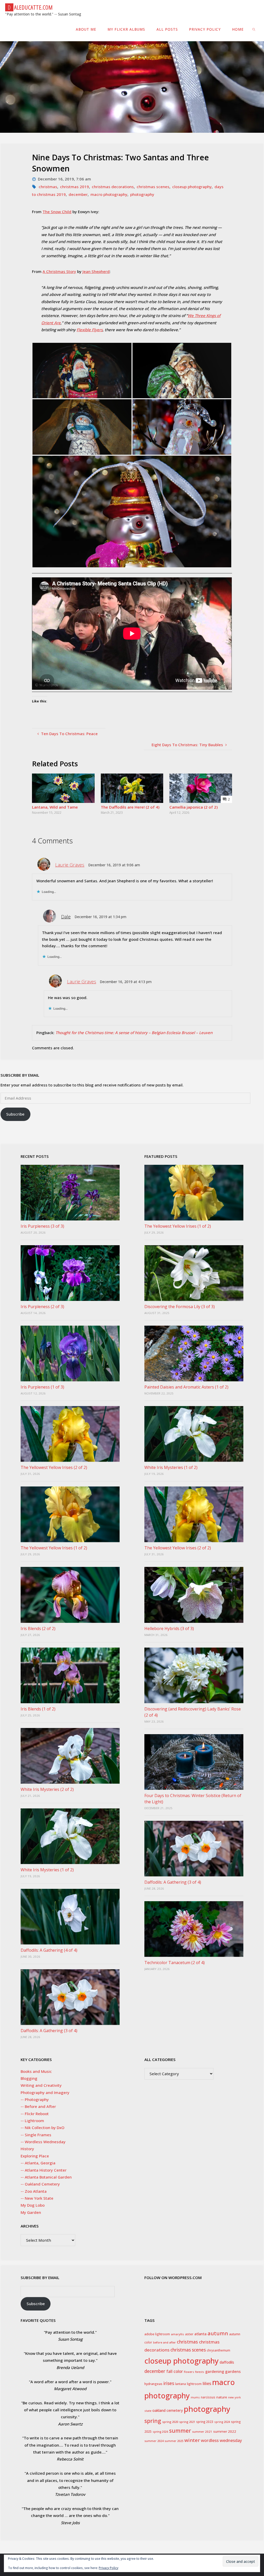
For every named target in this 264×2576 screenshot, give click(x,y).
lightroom (194, 2384)
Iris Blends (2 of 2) (38, 1628)
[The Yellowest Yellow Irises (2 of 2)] (70, 1434)
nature (222, 2397)
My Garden (31, 2212)
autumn (218, 2333)
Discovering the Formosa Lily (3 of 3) (180, 1307)
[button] (82, 371)
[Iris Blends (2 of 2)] (70, 1595)
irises (169, 2383)
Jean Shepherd (96, 271)
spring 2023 (205, 2422)
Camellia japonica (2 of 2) (193, 807)
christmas (48, 187)
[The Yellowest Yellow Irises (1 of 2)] (70, 1514)
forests (200, 2372)
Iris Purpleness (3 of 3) (42, 1226)
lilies (207, 2383)
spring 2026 (160, 2432)
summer (180, 2431)
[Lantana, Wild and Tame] (63, 788)
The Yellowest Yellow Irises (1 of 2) (54, 1548)
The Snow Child (57, 212)
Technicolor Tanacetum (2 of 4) (175, 1963)
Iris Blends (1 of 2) (38, 1709)
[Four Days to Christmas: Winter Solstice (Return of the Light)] (194, 1762)
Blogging (29, 2078)
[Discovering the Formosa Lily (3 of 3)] (194, 1273)
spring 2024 (222, 2422)
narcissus (208, 2397)
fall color (175, 2371)
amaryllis (178, 2334)
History (27, 2149)
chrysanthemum (218, 2350)
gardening (215, 2371)
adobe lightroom (157, 2334)
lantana (180, 2384)
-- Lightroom (32, 2121)
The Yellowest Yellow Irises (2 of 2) (54, 1467)
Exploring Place (35, 2156)
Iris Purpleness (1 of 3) (42, 1387)
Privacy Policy (109, 2568)
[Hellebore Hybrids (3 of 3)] (194, 1595)
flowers (189, 2372)
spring (153, 2421)
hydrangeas (153, 2384)
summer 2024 (154, 2441)
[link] (254, 29)
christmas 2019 (75, 187)
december (78, 194)
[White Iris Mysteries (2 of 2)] (70, 1756)
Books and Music (36, 2071)
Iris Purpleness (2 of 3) (42, 1307)
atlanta (200, 2334)
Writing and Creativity (41, 2085)
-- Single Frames (36, 2135)
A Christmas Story (59, 271)
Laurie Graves (70, 865)
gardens (233, 2371)
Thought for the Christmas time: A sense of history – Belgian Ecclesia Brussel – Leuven (134, 1033)
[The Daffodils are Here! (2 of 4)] (132, 788)
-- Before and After (38, 2106)
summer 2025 (174, 2441)
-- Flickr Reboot (35, 2114)
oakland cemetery (168, 2410)
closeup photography (192, 187)
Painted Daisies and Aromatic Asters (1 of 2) (186, 1387)
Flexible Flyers (90, 330)
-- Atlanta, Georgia (38, 2163)
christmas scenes (153, 187)
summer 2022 (225, 2431)
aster (189, 2334)
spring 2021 (187, 2422)
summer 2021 (202, 2432)
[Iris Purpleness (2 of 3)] (70, 1273)
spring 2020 (170, 2422)
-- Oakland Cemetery (40, 2184)
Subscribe (15, 1114)
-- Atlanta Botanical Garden (46, 2177)
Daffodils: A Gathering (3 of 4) (49, 2031)
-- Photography (35, 2099)
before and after (164, 2342)
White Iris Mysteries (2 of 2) (47, 1789)
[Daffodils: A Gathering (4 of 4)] (70, 1917)
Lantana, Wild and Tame (55, 807)
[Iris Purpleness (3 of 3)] (70, 1193)
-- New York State (37, 2198)
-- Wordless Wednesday (43, 2142)
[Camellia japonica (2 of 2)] (201, 788)
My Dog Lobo (33, 2205)
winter (192, 2440)
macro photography (109, 194)
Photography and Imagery (45, 2092)
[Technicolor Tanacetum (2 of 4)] (194, 1929)
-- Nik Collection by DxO (43, 2128)
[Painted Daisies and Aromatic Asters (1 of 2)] (194, 1353)
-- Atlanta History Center (44, 2170)
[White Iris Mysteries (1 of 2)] (70, 1836)
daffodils (227, 2362)
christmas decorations (113, 187)
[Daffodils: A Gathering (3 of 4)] (70, 1997)
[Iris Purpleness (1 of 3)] (70, 1353)
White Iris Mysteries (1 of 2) (47, 1870)
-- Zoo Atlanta (34, 2191)
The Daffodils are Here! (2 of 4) (130, 807)
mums (195, 2397)
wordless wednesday (221, 2440)
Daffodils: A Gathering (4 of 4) (49, 1950)
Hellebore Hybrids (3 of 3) (169, 1628)
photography (142, 194)
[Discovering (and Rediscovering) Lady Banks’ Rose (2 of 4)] (194, 1675)
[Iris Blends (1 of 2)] (70, 1675)
